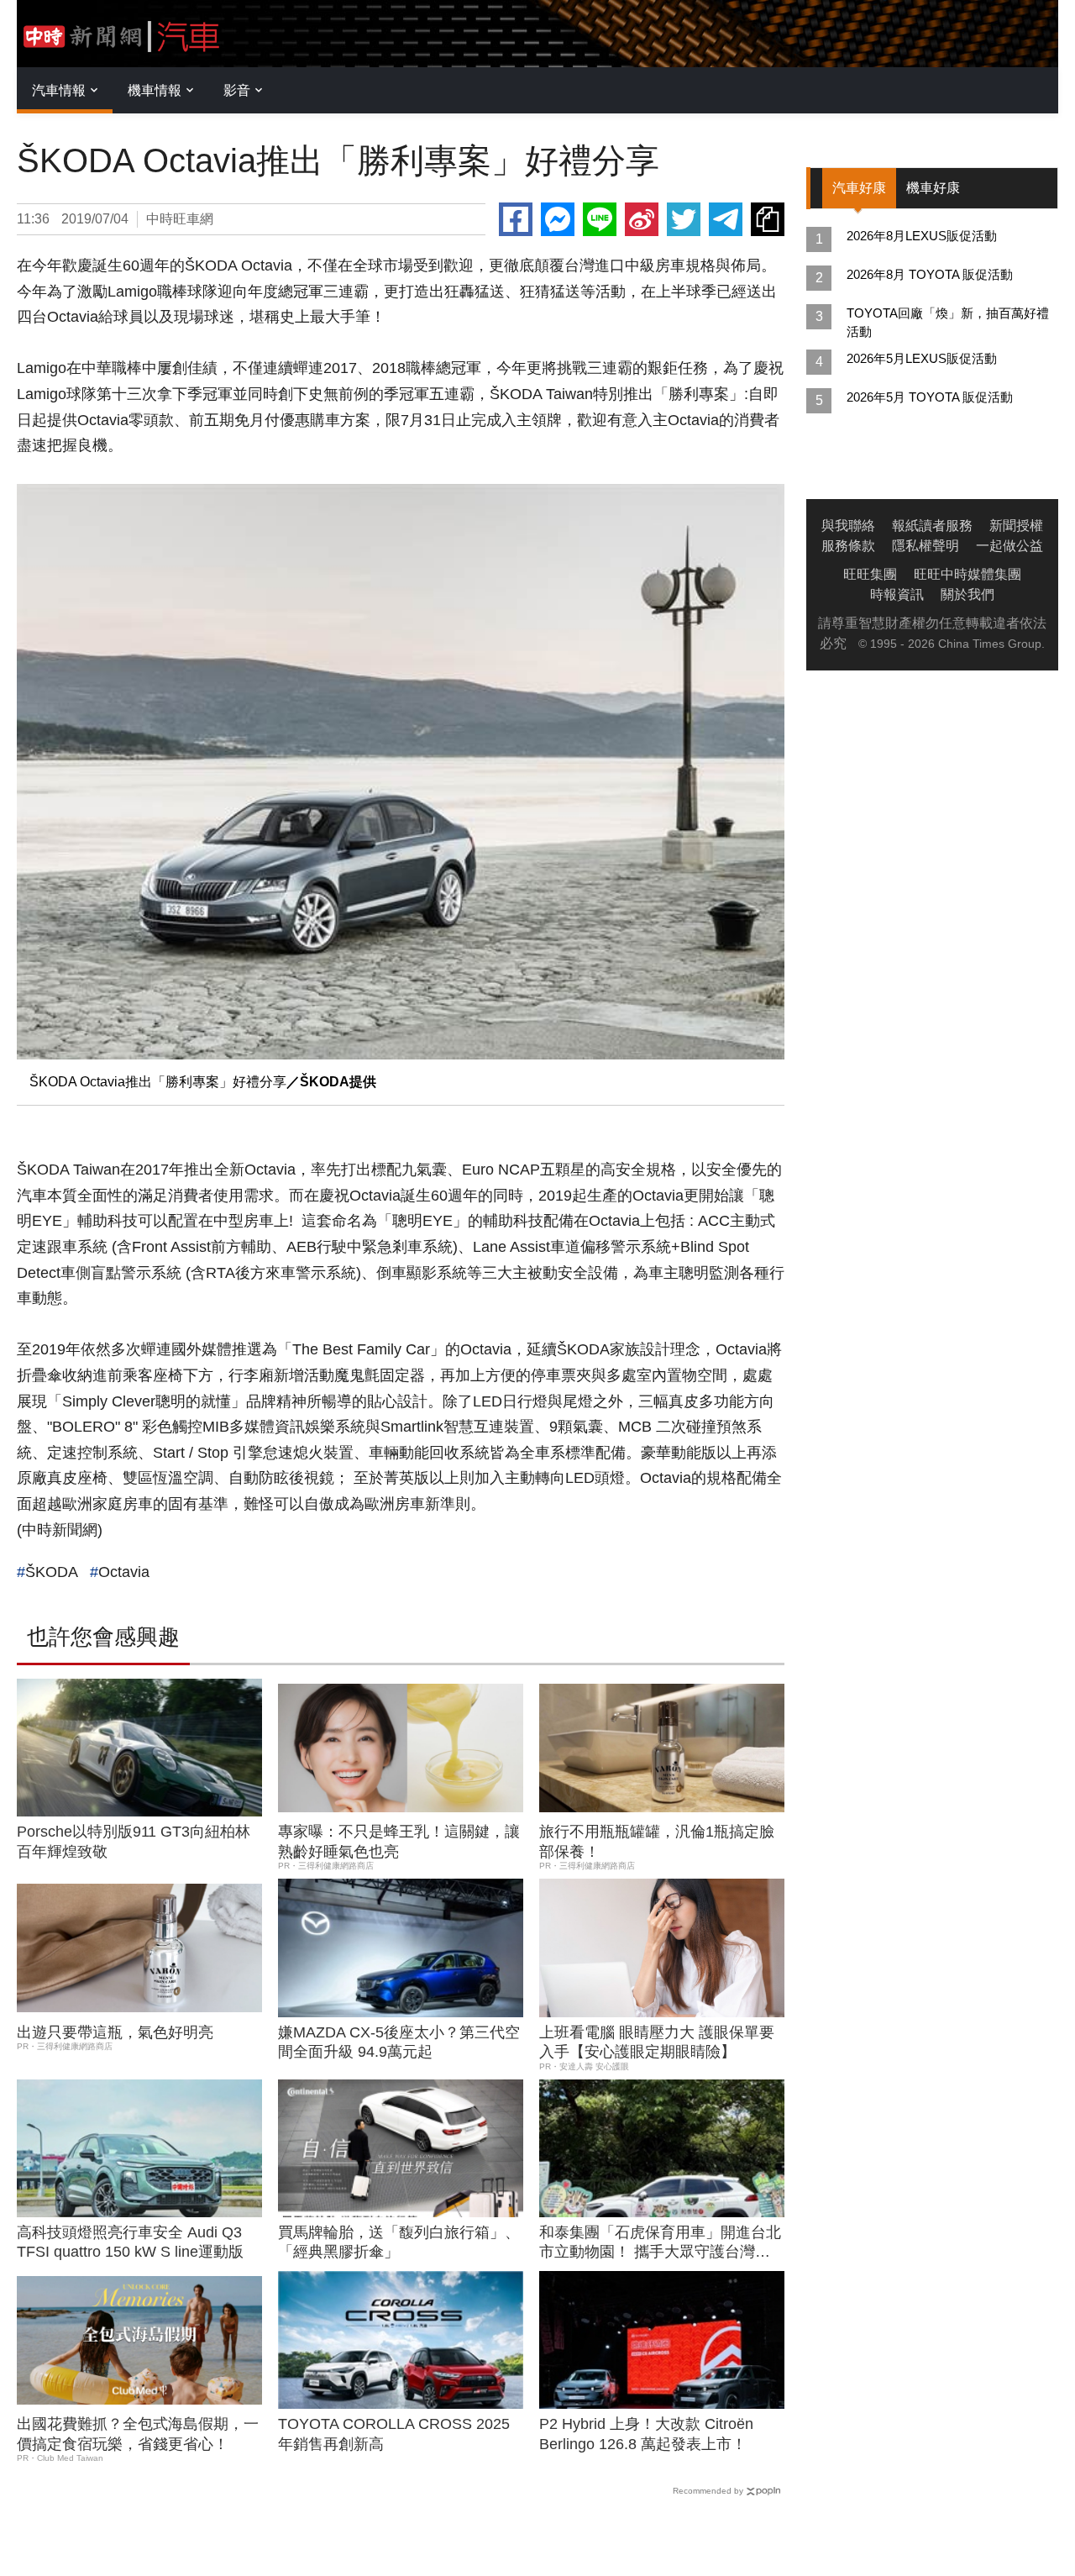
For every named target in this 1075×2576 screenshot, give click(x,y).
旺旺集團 (870, 574)
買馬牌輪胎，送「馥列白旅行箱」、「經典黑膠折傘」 (399, 2242)
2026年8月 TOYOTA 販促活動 (930, 274)
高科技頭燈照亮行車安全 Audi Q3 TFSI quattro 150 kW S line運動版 (130, 2242)
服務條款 (848, 546)
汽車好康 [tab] (859, 188)
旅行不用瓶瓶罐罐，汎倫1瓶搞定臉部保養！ (657, 1841)
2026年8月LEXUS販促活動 (922, 236)
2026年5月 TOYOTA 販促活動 (930, 397)
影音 (237, 90)
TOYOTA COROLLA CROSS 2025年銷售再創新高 (394, 2434)
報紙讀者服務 (932, 526)
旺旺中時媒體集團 (967, 574)
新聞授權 (1016, 526)
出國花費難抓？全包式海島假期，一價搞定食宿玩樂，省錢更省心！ (138, 2434)
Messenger (558, 219)
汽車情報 (59, 90)
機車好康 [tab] (933, 188)
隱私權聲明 (926, 546)
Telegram (726, 219)
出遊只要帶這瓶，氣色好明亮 (115, 2032)
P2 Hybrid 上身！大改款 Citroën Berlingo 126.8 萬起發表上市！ (646, 2434)
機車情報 (155, 90)
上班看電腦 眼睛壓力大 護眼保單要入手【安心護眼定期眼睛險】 (657, 2042)
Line (600, 219)
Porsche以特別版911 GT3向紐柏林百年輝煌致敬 (134, 1841)
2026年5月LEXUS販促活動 (922, 358)
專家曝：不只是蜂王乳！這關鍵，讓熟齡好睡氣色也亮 (399, 1841)
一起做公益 (1009, 546)
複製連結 (768, 219)
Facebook (516, 219)
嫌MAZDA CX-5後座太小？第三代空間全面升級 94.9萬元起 (399, 2042)
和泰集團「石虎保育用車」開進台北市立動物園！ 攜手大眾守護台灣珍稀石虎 (660, 2243)
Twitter (684, 219)
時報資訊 (897, 594)
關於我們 (967, 594)
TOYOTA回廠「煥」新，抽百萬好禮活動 (948, 322)
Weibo (642, 219)
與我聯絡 (848, 526)
